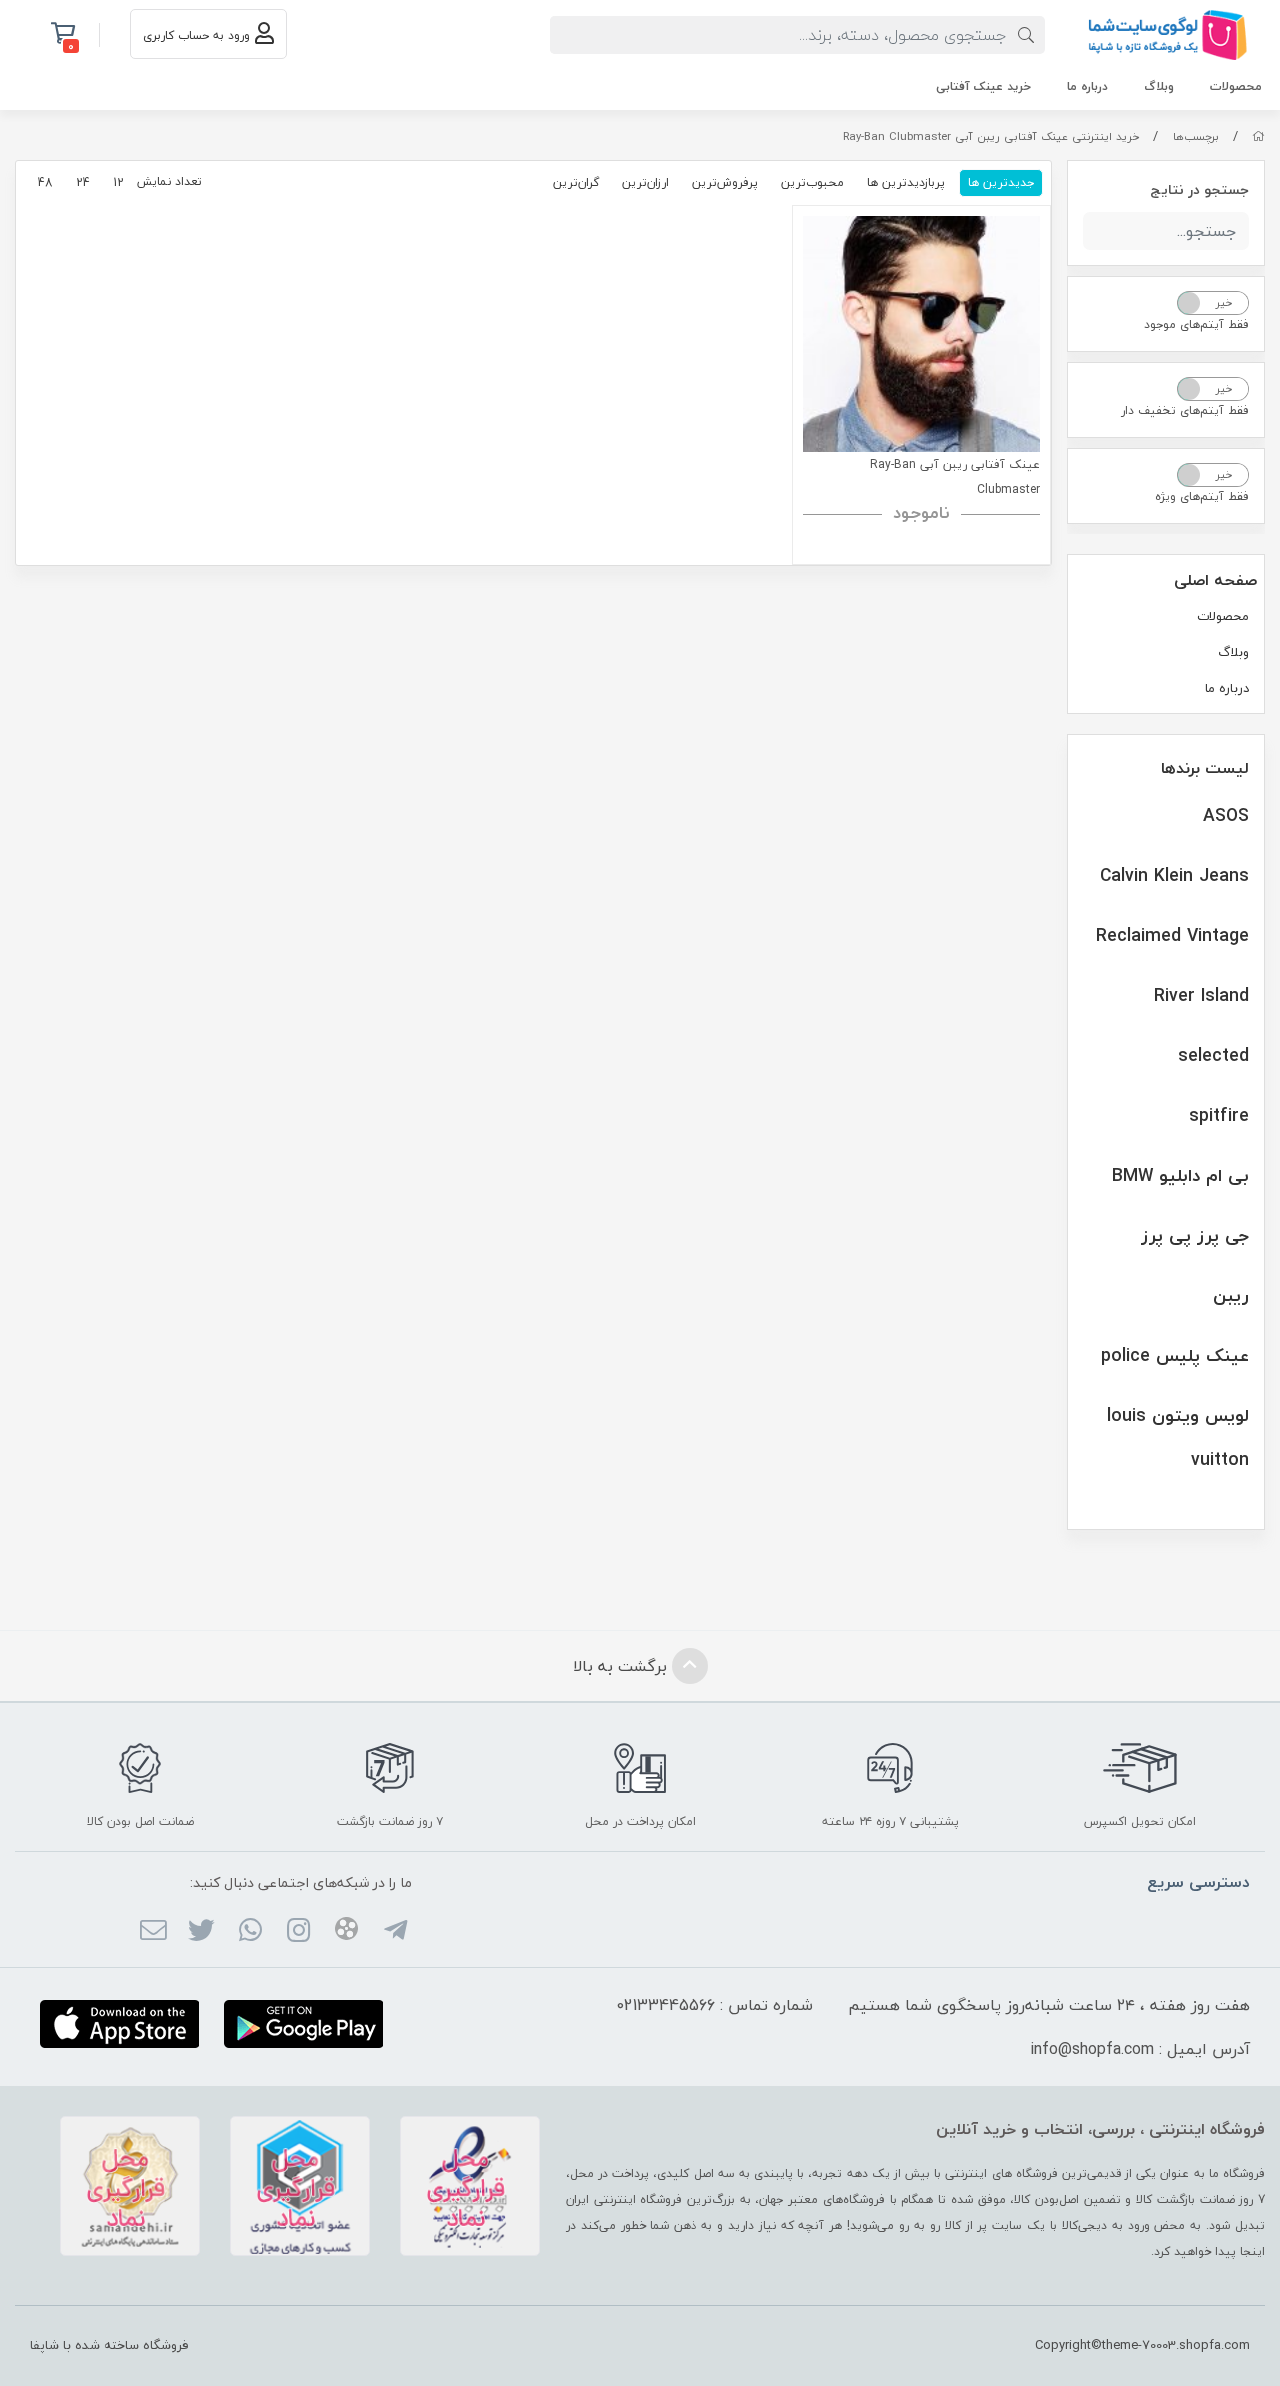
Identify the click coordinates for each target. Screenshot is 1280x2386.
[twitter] (201, 1932)
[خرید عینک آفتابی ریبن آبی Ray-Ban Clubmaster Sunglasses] (921, 334)
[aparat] (346, 1932)
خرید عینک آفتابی (983, 86)
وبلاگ (1159, 86)
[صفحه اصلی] (1258, 136)
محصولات (1236, 86)
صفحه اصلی (1215, 580)
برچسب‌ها (1196, 136)
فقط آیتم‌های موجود (1196, 324)
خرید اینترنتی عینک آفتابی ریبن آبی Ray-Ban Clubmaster (991, 136)
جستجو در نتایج (1199, 189)
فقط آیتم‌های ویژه (1202, 496)
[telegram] (394, 1932)
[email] (153, 1932)
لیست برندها (1205, 768)
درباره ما (1087, 86)
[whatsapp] (249, 1932)
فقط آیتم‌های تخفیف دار (1185, 410)
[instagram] (298, 1932)
